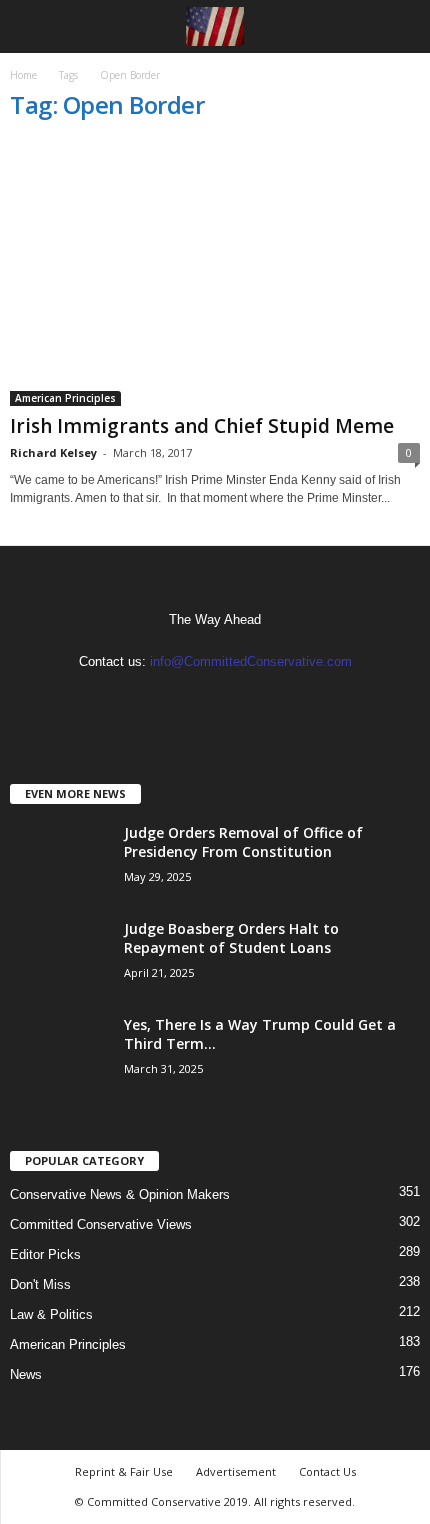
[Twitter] (235, 700)
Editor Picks (45, 1254)
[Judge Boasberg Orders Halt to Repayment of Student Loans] (60, 956)
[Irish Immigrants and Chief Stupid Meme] (215, 273)
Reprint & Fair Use (124, 1471)
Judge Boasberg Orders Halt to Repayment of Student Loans (231, 938)
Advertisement (236, 1471)
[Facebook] (196, 700)
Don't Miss (40, 1284)
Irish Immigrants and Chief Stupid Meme (202, 426)
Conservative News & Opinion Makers (120, 1194)
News (26, 1374)
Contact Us (327, 1471)
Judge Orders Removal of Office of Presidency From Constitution (243, 842)
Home (23, 75)
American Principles (65, 398)
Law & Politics (51, 1314)
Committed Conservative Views (101, 1224)
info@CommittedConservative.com (251, 661)
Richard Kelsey (53, 452)
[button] (399, 27)
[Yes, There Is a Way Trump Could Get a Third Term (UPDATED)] (60, 1052)
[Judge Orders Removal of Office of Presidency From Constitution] (60, 860)
